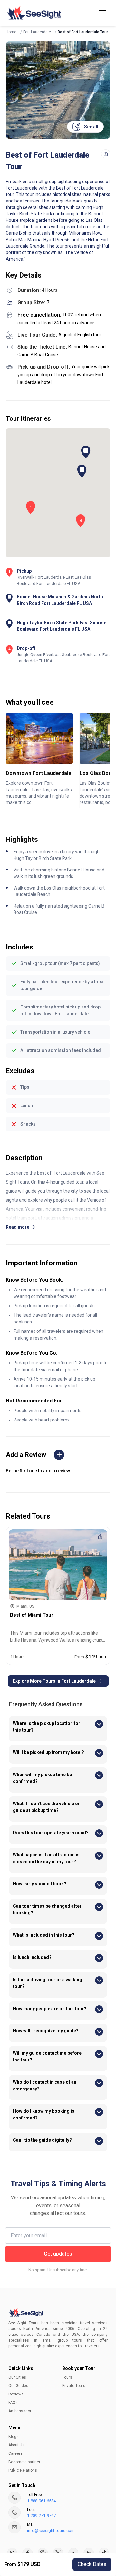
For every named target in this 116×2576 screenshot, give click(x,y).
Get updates (58, 2254)
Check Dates (92, 2564)
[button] (102, 13)
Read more (18, 1227)
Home (11, 32)
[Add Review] (59, 1455)
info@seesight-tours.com (51, 2530)
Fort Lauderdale (37, 32)
